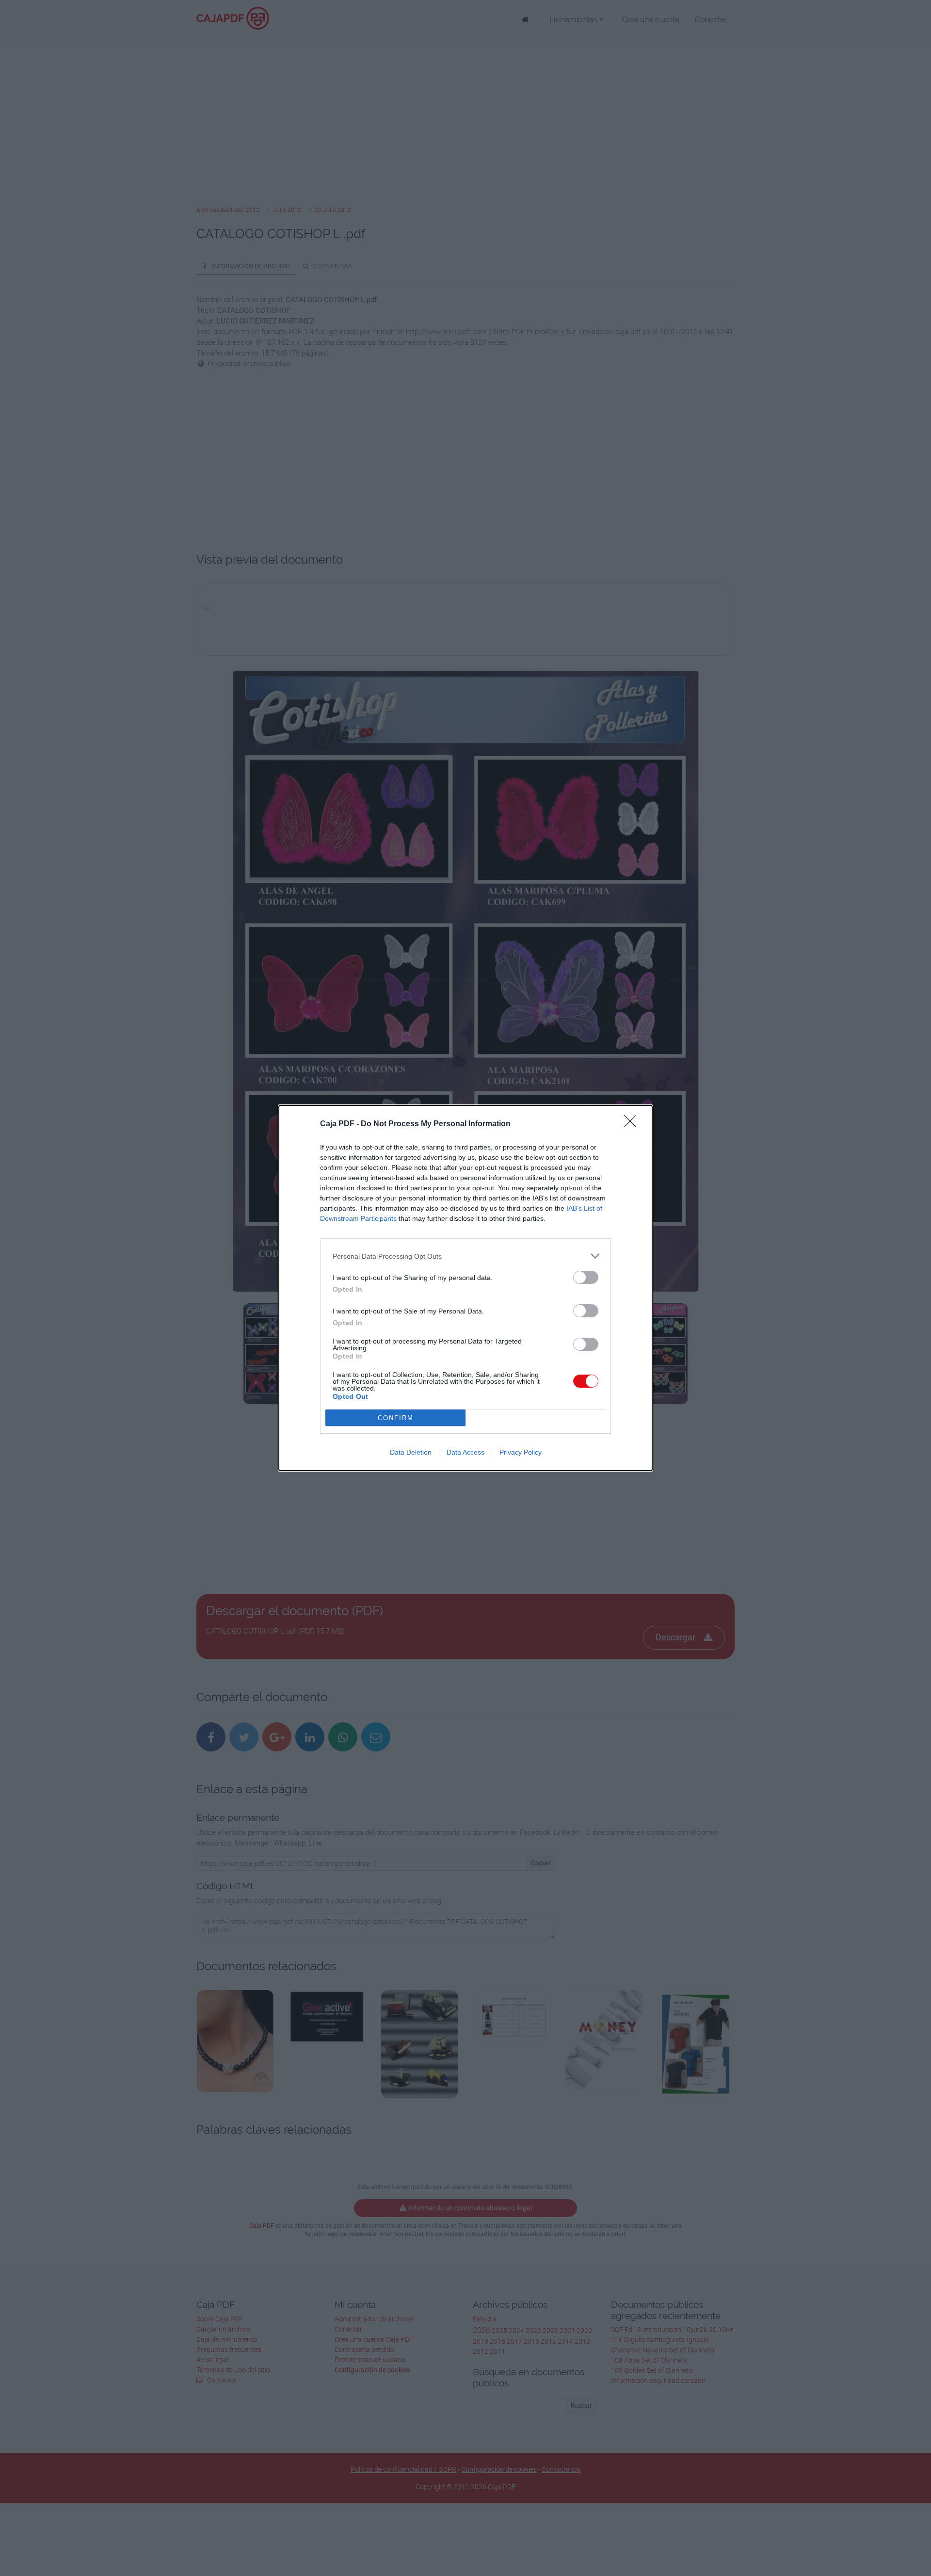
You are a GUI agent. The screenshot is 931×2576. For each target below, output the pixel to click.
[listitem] (465, 1256)
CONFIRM (396, 1418)
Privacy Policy (521, 1452)
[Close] (633, 1124)
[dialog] (465, 1288)
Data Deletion (411, 1452)
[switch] (586, 1277)
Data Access (465, 1452)
